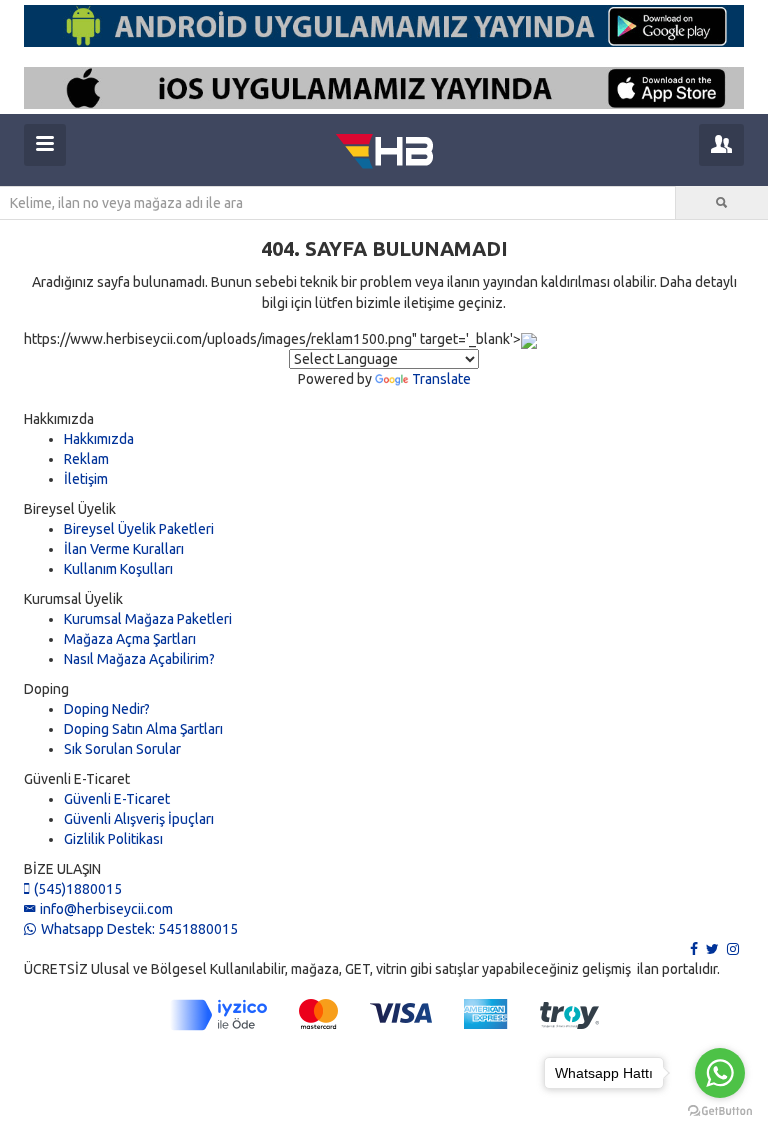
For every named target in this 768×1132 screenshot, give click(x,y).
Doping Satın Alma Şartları (143, 729)
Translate (441, 379)
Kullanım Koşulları (118, 569)
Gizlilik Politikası (113, 839)
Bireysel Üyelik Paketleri (139, 529)
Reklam (86, 459)
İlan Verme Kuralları (124, 549)
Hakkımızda (99, 439)
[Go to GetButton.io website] (720, 1111)
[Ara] (722, 203)
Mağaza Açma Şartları (130, 639)
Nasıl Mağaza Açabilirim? (139, 659)
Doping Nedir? (107, 709)
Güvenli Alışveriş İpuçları (139, 819)
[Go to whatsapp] (720, 1073)
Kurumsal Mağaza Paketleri (148, 619)
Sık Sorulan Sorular (122, 749)
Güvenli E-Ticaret (117, 799)
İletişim (86, 479)
